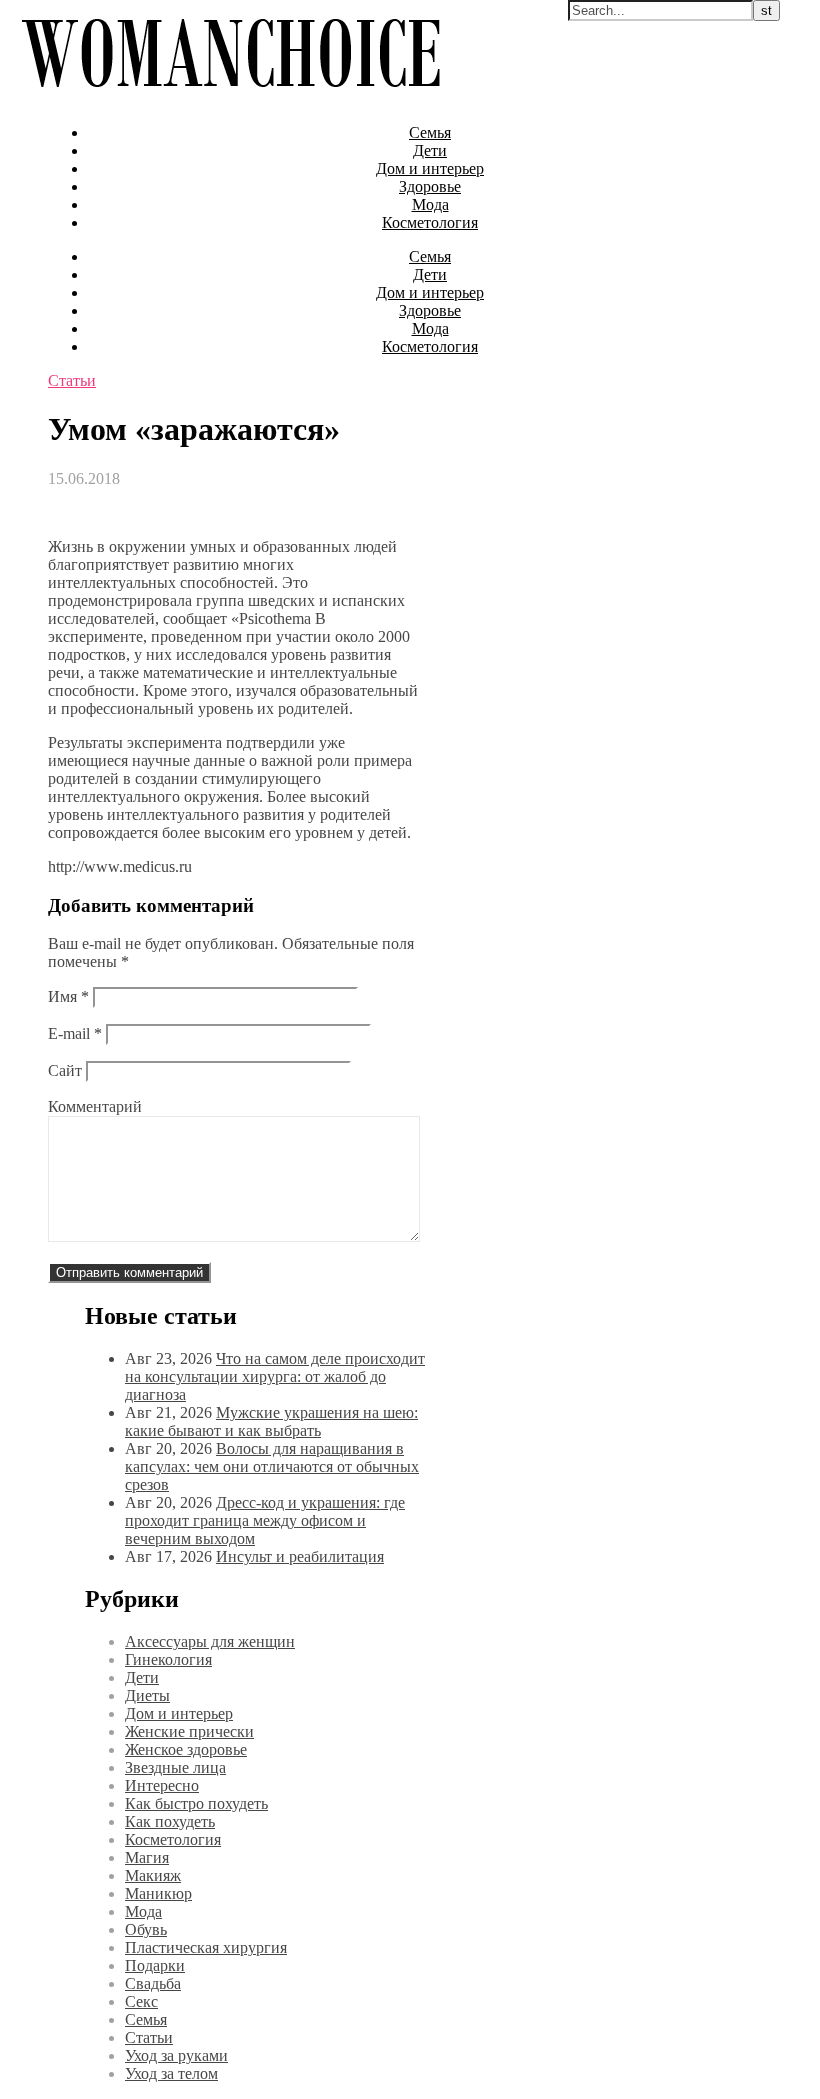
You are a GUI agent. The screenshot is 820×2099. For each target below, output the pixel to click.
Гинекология (168, 1659)
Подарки (155, 1965)
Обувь (146, 1929)
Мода (430, 204)
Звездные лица (175, 1767)
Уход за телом (171, 2073)
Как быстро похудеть (196, 1803)
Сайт (65, 1070)
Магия (147, 1857)
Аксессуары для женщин (210, 1641)
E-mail (75, 1033)
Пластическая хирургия (206, 1947)
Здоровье (430, 186)
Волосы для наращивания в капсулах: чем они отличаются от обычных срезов (272, 1466)
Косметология (430, 222)
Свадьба (153, 1983)
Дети (430, 150)
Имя (68, 996)
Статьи (72, 380)
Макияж (153, 1875)
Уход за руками (176, 2055)
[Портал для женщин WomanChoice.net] (230, 98)
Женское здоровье (186, 1749)
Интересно (162, 1785)
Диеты (147, 1695)
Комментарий (95, 1106)
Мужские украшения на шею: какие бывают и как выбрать (271, 1421)
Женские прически (189, 1731)
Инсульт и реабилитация (300, 1556)
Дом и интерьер (430, 168)
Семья (430, 132)
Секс (141, 2001)
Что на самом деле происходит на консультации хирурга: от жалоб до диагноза (275, 1376)
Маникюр (158, 1893)
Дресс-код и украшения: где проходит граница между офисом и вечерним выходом (265, 1520)
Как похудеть (170, 1821)
